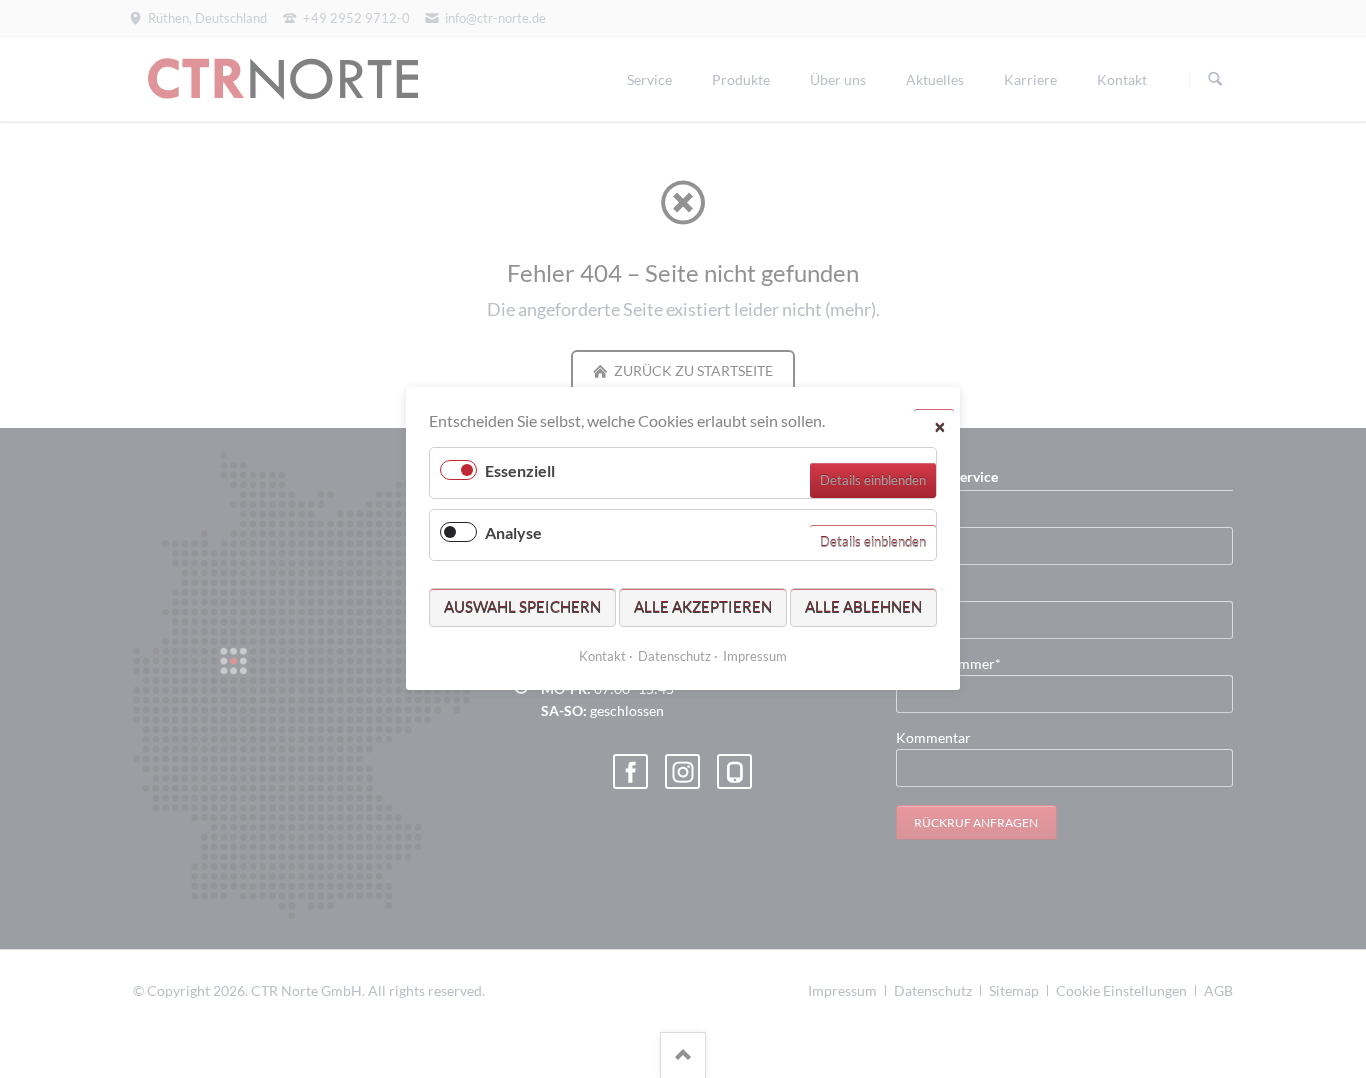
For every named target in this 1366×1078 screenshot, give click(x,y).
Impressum (755, 657)
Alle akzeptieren (703, 607)
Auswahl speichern (522, 607)
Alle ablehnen (863, 607)
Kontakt (602, 657)
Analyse (513, 533)
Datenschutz (674, 657)
